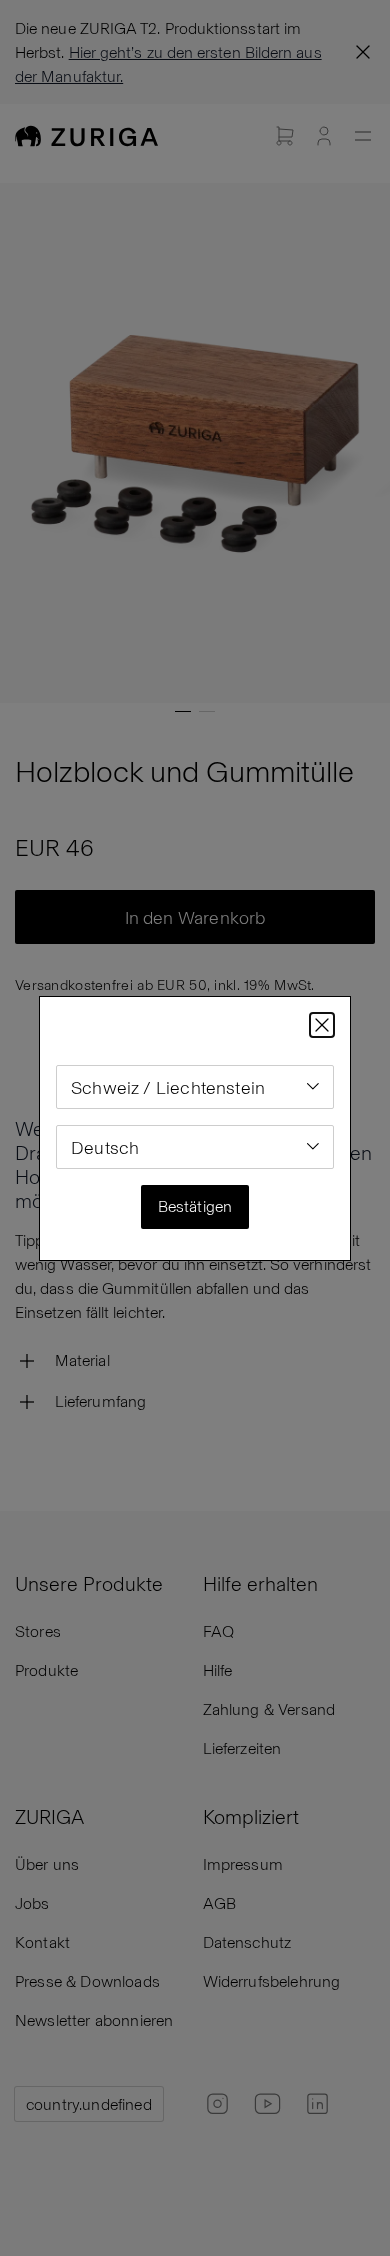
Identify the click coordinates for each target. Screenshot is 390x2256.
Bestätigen (195, 1205)
